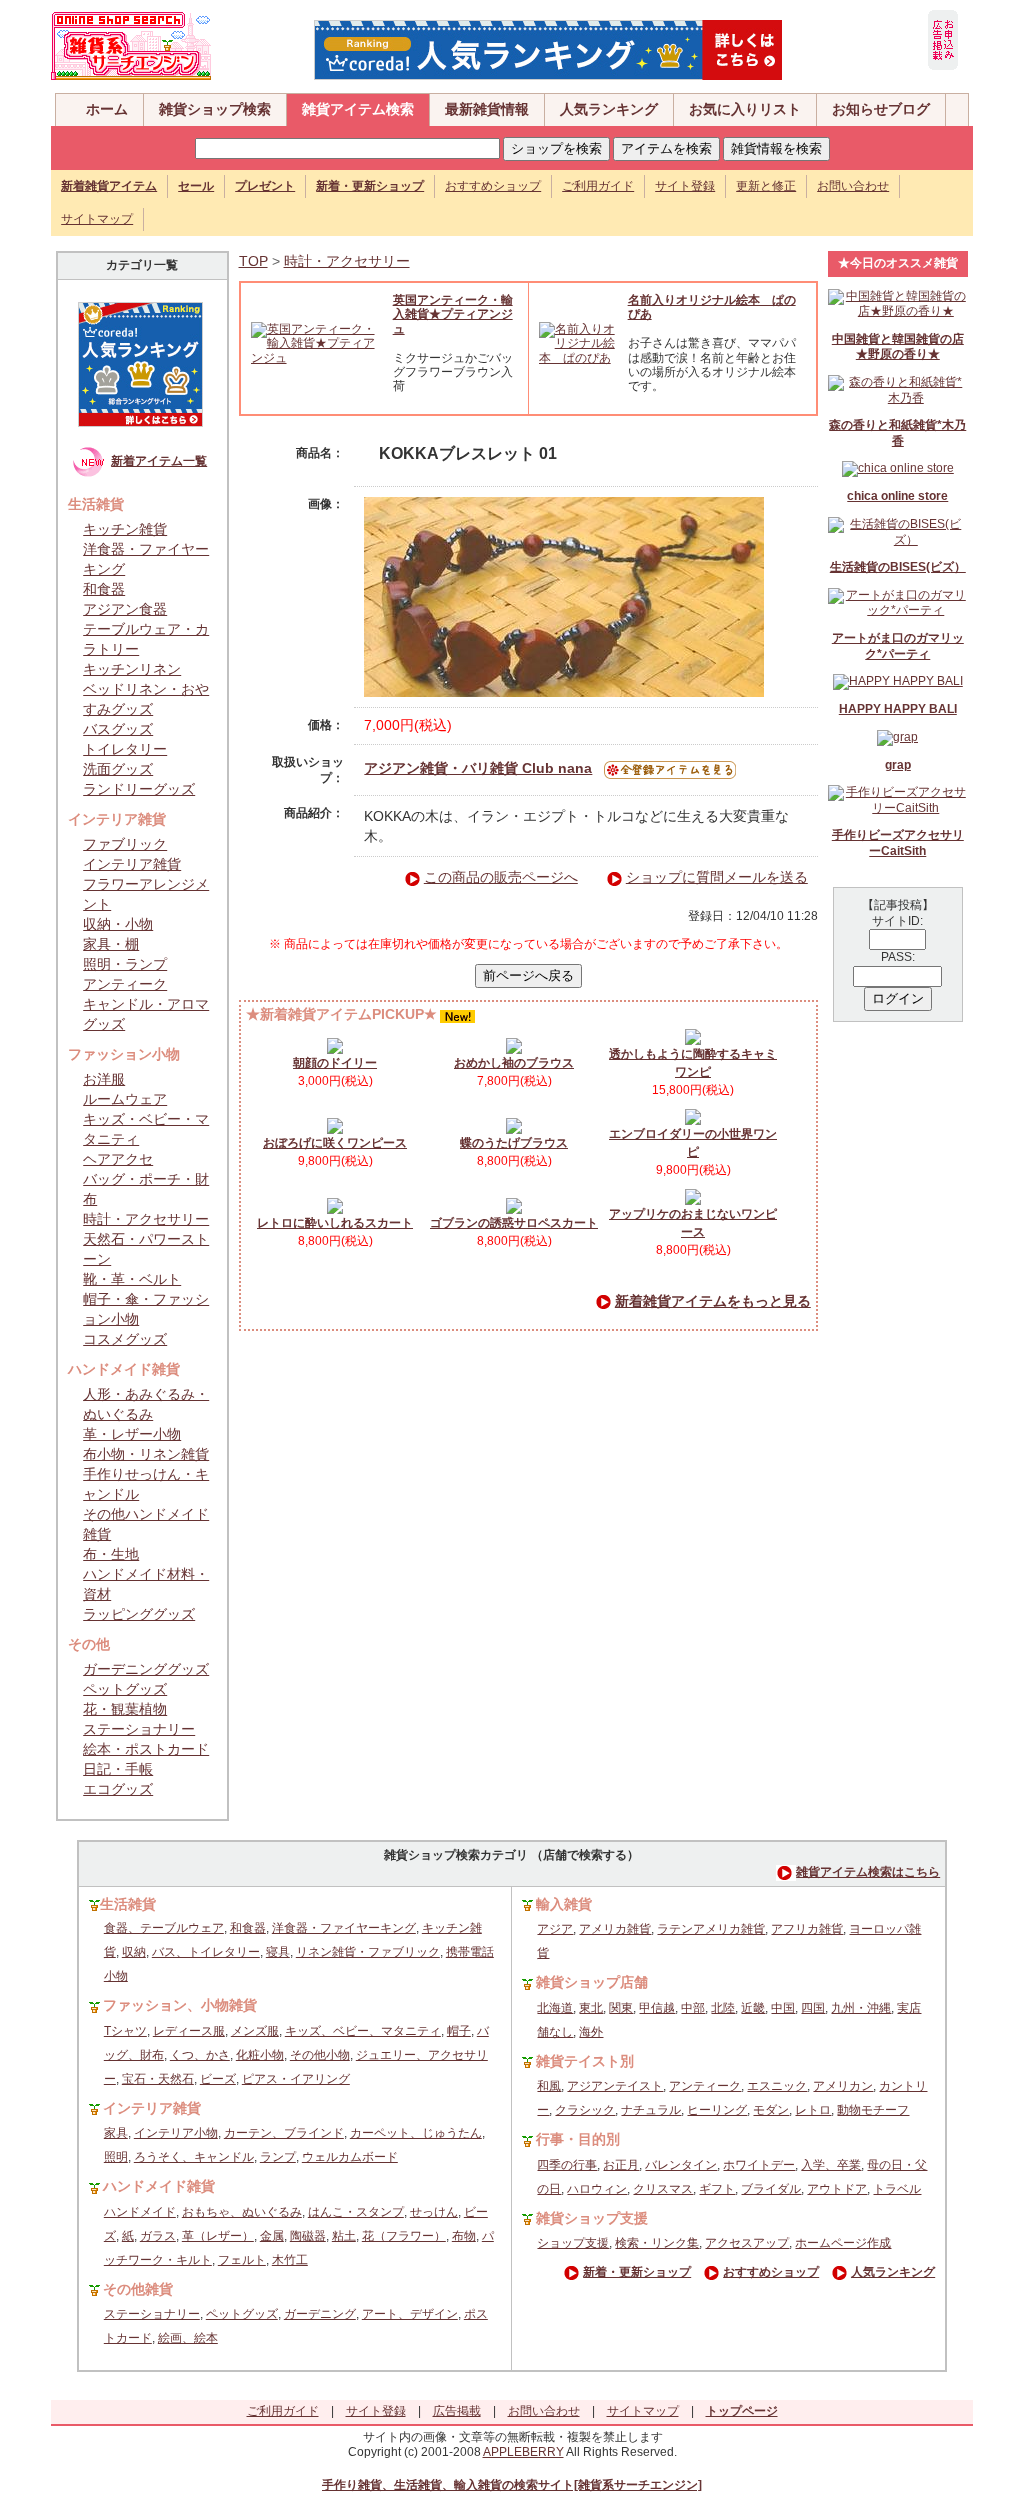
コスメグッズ (125, 1339)
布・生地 (111, 1554)
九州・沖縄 (861, 2008)
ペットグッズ (125, 1689)
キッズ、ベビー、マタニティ (363, 2031)
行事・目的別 (578, 2139)
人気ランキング (609, 109)
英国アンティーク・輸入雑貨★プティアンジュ (453, 314)
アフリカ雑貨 (807, 1929)
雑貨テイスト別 (585, 2061)
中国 (783, 2008)
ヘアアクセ (118, 1159)
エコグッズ (118, 1789)
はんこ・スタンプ (356, 2212)
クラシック (585, 2110)
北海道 (555, 2008)
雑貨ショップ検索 (215, 109)
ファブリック (125, 844)
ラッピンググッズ (139, 1614)
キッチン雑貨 (125, 529)
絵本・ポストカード (146, 1749)
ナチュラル (651, 2110)
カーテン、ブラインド (284, 2133)
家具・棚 (111, 944)
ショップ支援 (573, 2243)
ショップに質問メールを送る (717, 877)
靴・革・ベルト (132, 1279)
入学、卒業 (831, 2165)
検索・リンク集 (657, 2243)
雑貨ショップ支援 (592, 2218)
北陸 (723, 2008)
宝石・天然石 (158, 2079)
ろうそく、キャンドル (194, 2157)
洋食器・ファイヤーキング (344, 1928)
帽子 (459, 2031)
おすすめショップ (493, 186)
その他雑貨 (138, 2289)
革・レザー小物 (132, 1434)
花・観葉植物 (125, 1709)
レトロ (813, 2110)
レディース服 (189, 2031)
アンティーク (125, 984)
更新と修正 (766, 186)
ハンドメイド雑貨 (159, 2186)
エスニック (777, 2086)
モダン (771, 2110)
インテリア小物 (176, 2133)
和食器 (104, 589)
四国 (813, 2008)
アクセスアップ (747, 2243)
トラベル (897, 2189)
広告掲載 (457, 2411)
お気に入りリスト (745, 109)
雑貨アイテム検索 (358, 109)
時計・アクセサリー (146, 1219)
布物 (464, 2236)
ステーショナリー (139, 1729)
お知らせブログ (881, 109)
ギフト (717, 2189)
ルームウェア (125, 1099)
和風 (549, 2086)
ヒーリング (717, 2110)
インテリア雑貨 (132, 864)
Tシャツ (125, 2031)
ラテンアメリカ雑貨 (711, 1929)
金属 (272, 2236)
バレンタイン (681, 2165)
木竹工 (290, 2260)
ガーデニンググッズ (146, 1669)
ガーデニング (320, 2314)
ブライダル (771, 2189)
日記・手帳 (118, 1769)
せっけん (434, 2212)
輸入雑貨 (564, 1904)
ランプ (278, 2157)
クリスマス (663, 2189)
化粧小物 (260, 2055)
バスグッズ (118, 729)
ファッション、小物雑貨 (180, 2005)
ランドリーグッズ (139, 789)
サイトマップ (97, 219)
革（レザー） (218, 2236)
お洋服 (104, 1079)
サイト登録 (685, 186)
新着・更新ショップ (637, 2272)
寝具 (278, 1952)
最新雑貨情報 (487, 109)
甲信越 (657, 2008)
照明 (116, 2157)
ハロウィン (597, 2189)
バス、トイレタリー (206, 1952)
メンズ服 (255, 2031)
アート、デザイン (410, 2314)
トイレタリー (125, 749)
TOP (253, 261)
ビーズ (218, 2079)
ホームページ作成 (843, 2243)
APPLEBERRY (523, 2452)
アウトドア (837, 2189)
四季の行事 (567, 2165)
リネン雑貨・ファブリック (368, 1952)
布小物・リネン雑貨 (146, 1454)
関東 (621, 2008)
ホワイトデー (759, 2165)
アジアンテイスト (615, 2086)
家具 (116, 2133)
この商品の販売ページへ (501, 877)
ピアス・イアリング (296, 2079)
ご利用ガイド (598, 186)
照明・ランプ (125, 964)
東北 (591, 2008)
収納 (134, 1952)
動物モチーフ (873, 2110)
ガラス (158, 2236)
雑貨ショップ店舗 (592, 1982)
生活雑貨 (128, 1904)
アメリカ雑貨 (615, 1929)
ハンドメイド (140, 2212)
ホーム (107, 109)
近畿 (753, 2008)
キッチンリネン (132, 669)
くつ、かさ (200, 2055)
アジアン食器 (125, 609)
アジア (555, 1929)
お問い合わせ (853, 186)
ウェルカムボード (350, 2157)
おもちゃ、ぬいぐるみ (242, 2212)
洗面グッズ (118, 769)
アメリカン (843, 2086)
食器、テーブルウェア (164, 1928)
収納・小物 (118, 924)
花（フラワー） (404, 2236)
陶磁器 (308, 2236)
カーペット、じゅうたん (416, 2133)
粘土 (344, 2236)
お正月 (621, 2165)
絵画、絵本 (188, 2338)
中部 (693, 2008)
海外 (591, 2032)
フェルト (242, 2260)
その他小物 (320, 2055)
